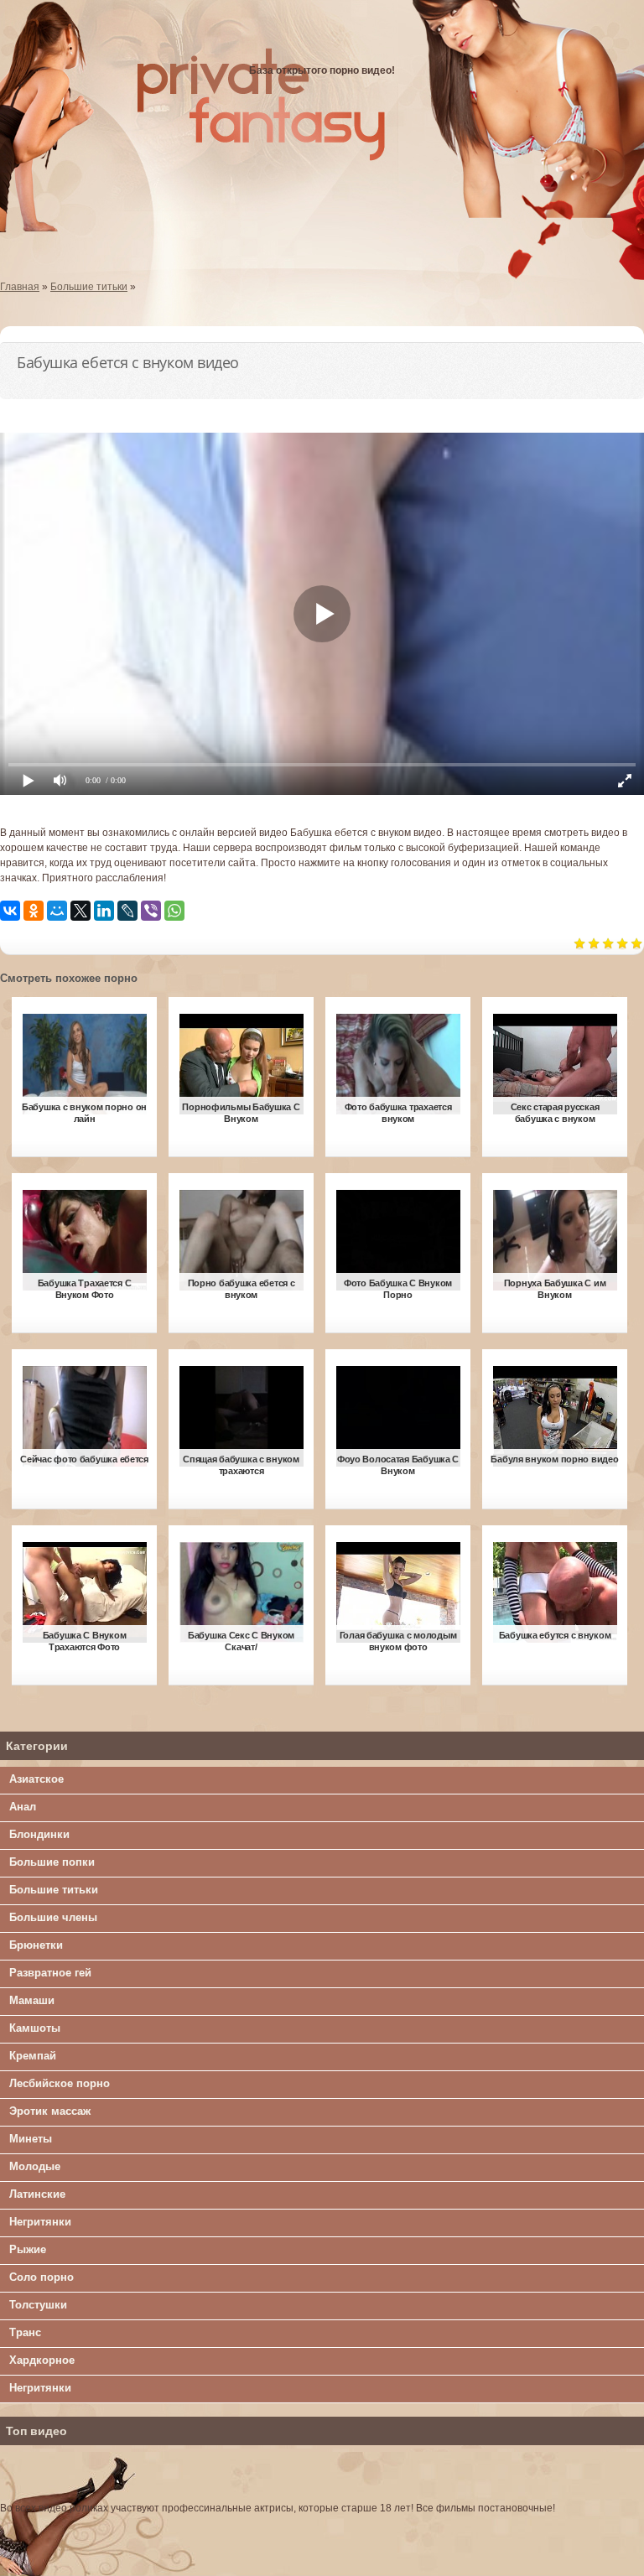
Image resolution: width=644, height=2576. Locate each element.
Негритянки (40, 2222)
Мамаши (32, 2000)
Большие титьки (54, 1890)
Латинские (37, 2194)
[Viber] (151, 911)
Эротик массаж (50, 2111)
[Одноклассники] (34, 911)
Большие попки (52, 1862)
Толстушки (38, 2305)
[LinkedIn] (104, 911)
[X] (80, 911)
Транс (25, 2332)
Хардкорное (42, 2360)
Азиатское (36, 1779)
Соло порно (42, 2277)
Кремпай (33, 2056)
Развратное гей (50, 1973)
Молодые (35, 2166)
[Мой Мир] (57, 911)
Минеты (31, 2139)
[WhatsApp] (174, 911)
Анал (23, 1807)
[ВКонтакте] (10, 911)
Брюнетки (36, 1945)
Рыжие (28, 2249)
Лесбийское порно (60, 2083)
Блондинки (39, 1834)
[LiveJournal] (127, 911)
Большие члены (53, 1917)
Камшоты (35, 2028)
